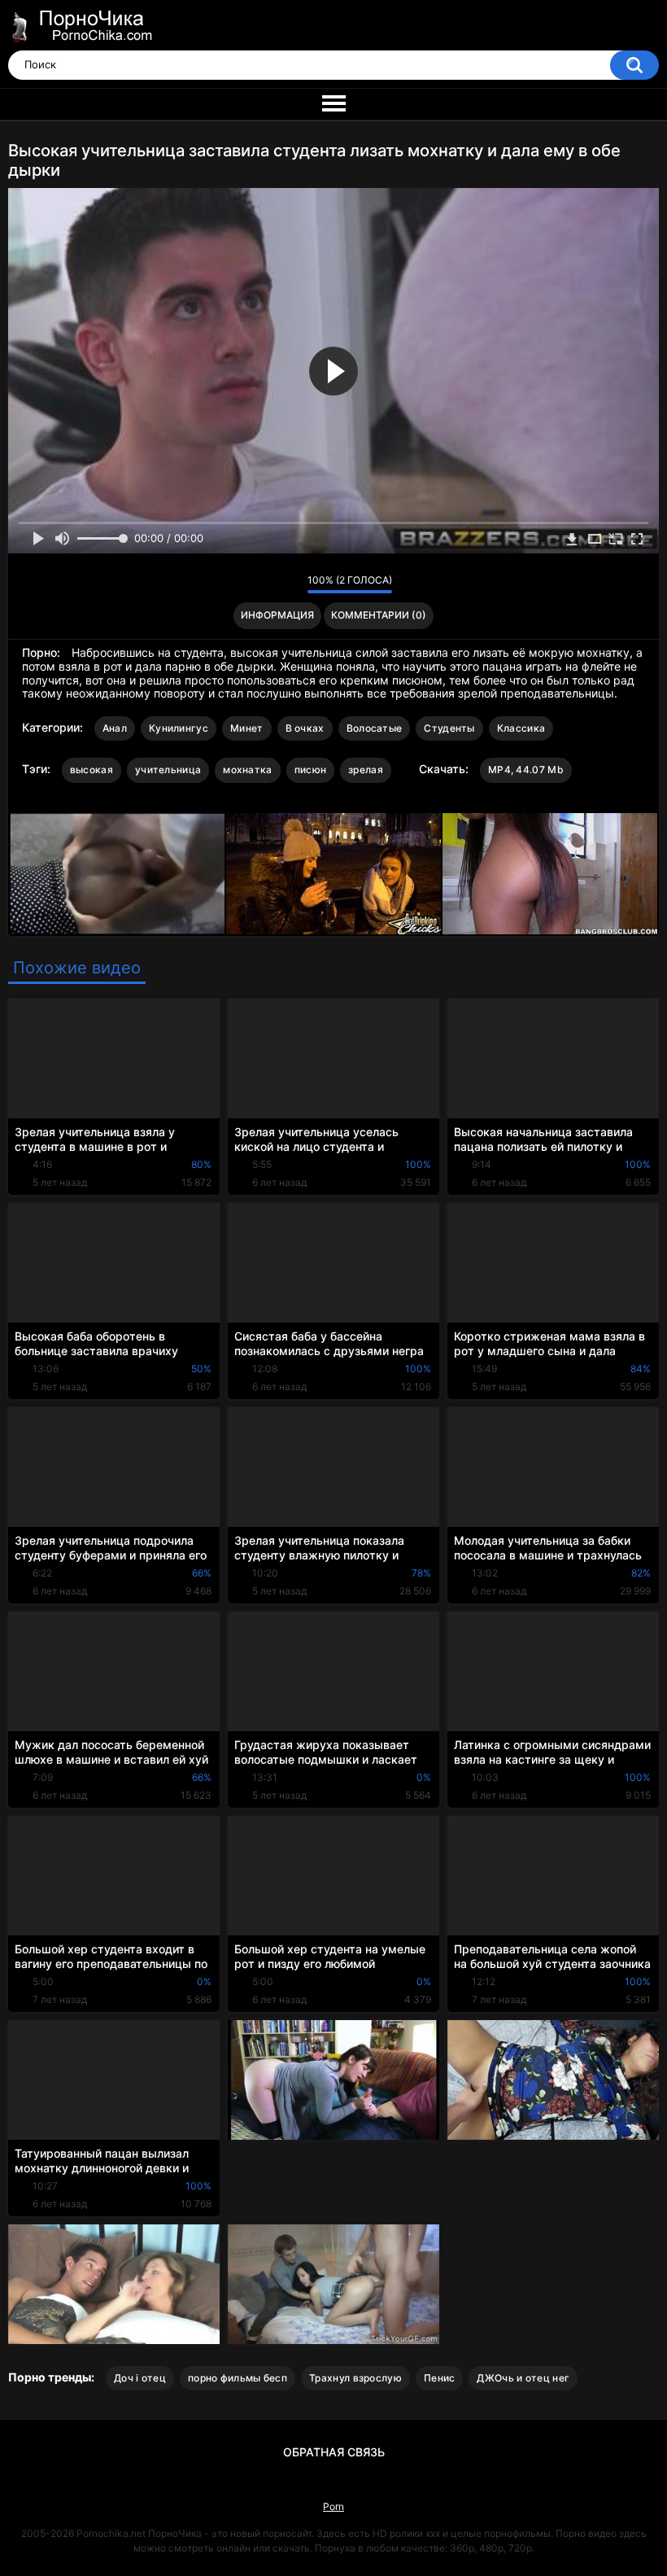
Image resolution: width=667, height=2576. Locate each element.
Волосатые (375, 728)
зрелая (366, 770)
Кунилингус (179, 728)
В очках (305, 728)
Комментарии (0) (379, 615)
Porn (333, 2506)
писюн (311, 770)
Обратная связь (334, 2452)
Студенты (449, 728)
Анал (115, 728)
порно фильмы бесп (238, 2378)
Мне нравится (270, 584)
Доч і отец (140, 2378)
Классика (521, 728)
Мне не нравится (291, 584)
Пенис (440, 2378)
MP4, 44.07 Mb (526, 770)
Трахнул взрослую (355, 2378)
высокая (92, 770)
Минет (247, 728)
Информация (277, 615)
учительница (168, 770)
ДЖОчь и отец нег (523, 2378)
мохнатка (247, 770)
